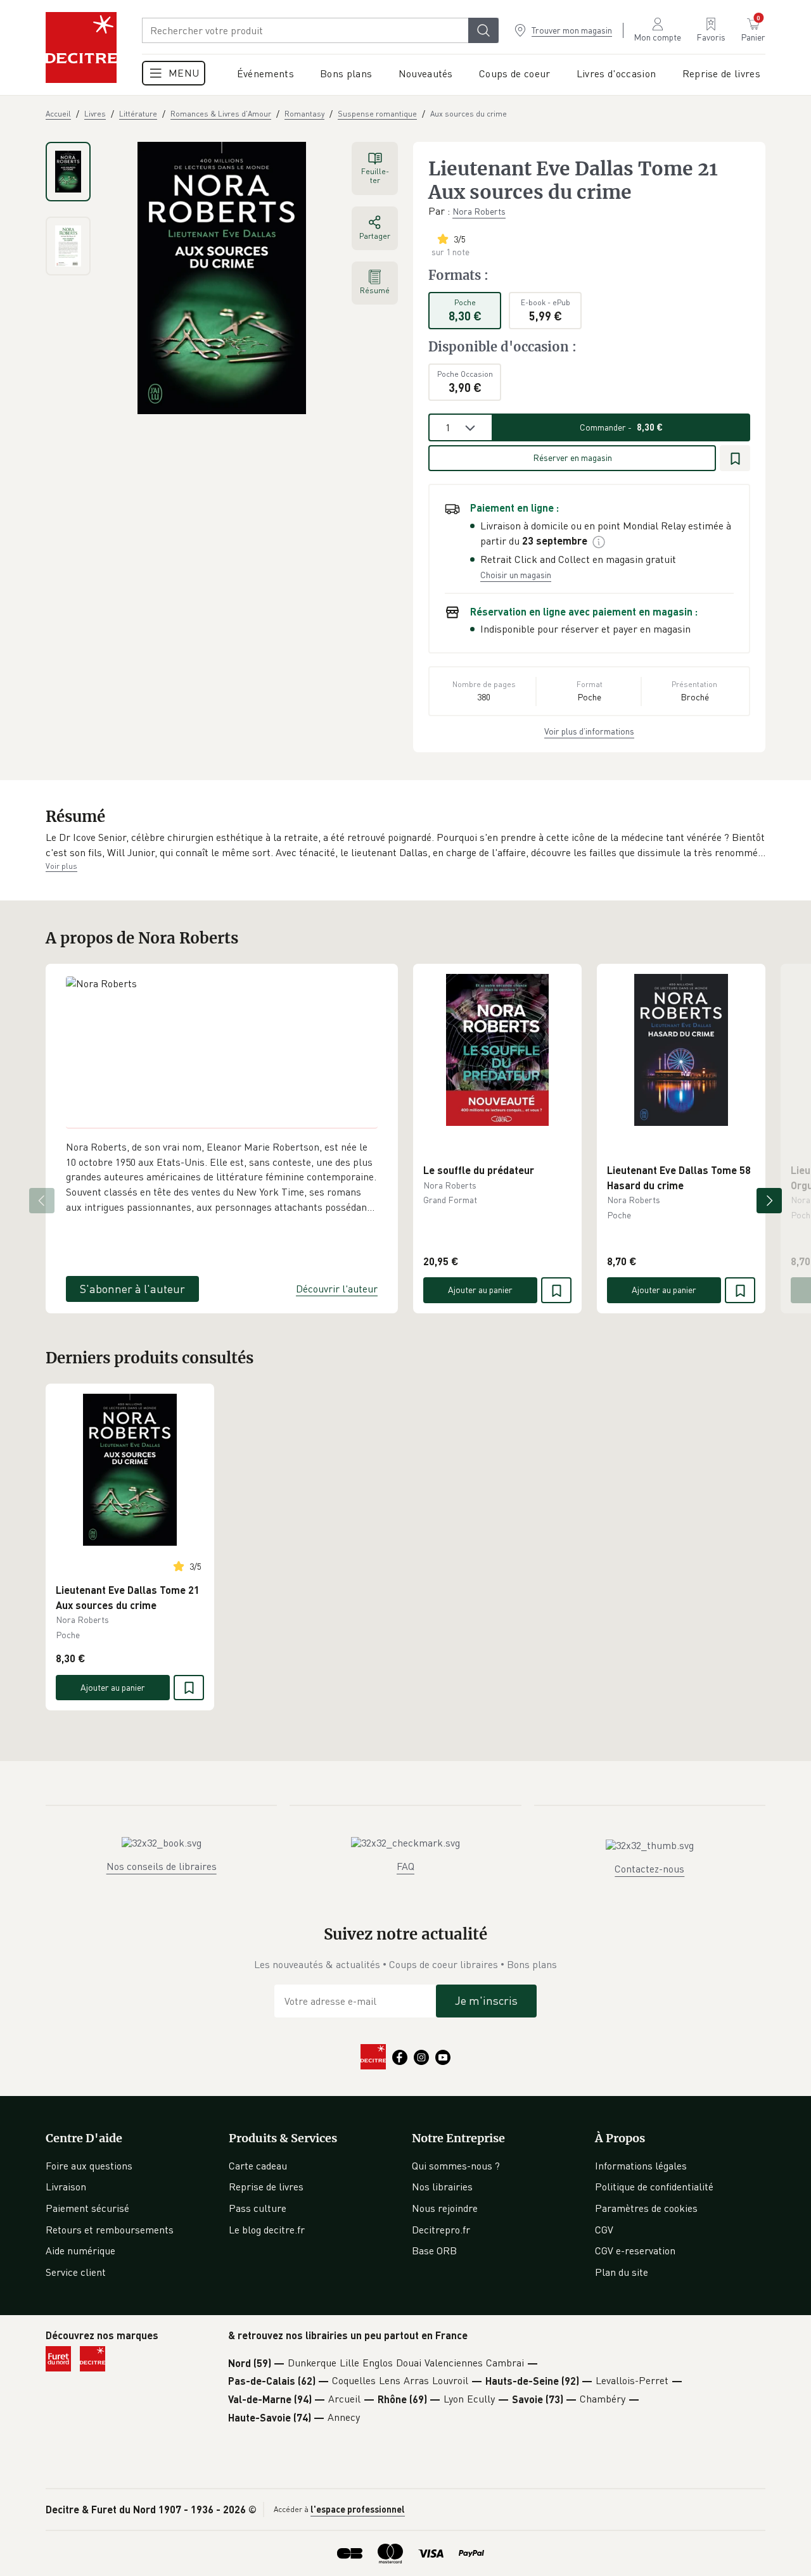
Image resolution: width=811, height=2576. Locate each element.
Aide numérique (80, 2251)
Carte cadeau (258, 2166)
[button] (405, 845)
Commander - (621, 427)
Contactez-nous (649, 1869)
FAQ (405, 1866)
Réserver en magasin (572, 458)
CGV (604, 2230)
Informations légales (641, 2166)
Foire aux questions (89, 2166)
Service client (76, 2272)
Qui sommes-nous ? (456, 2166)
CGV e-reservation (635, 2251)
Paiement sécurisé (87, 2208)
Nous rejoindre (445, 2208)
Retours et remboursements (110, 2230)
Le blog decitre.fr (267, 2230)
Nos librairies (442, 2187)
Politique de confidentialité (654, 2187)
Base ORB (434, 2251)
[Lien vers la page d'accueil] (81, 47)
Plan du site (622, 2272)
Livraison (66, 2187)
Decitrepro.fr (441, 2230)
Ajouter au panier (480, 1290)
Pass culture (258, 2208)
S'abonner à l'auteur (132, 1289)
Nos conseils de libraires (162, 1866)
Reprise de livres (266, 2187)
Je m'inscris (486, 2000)
